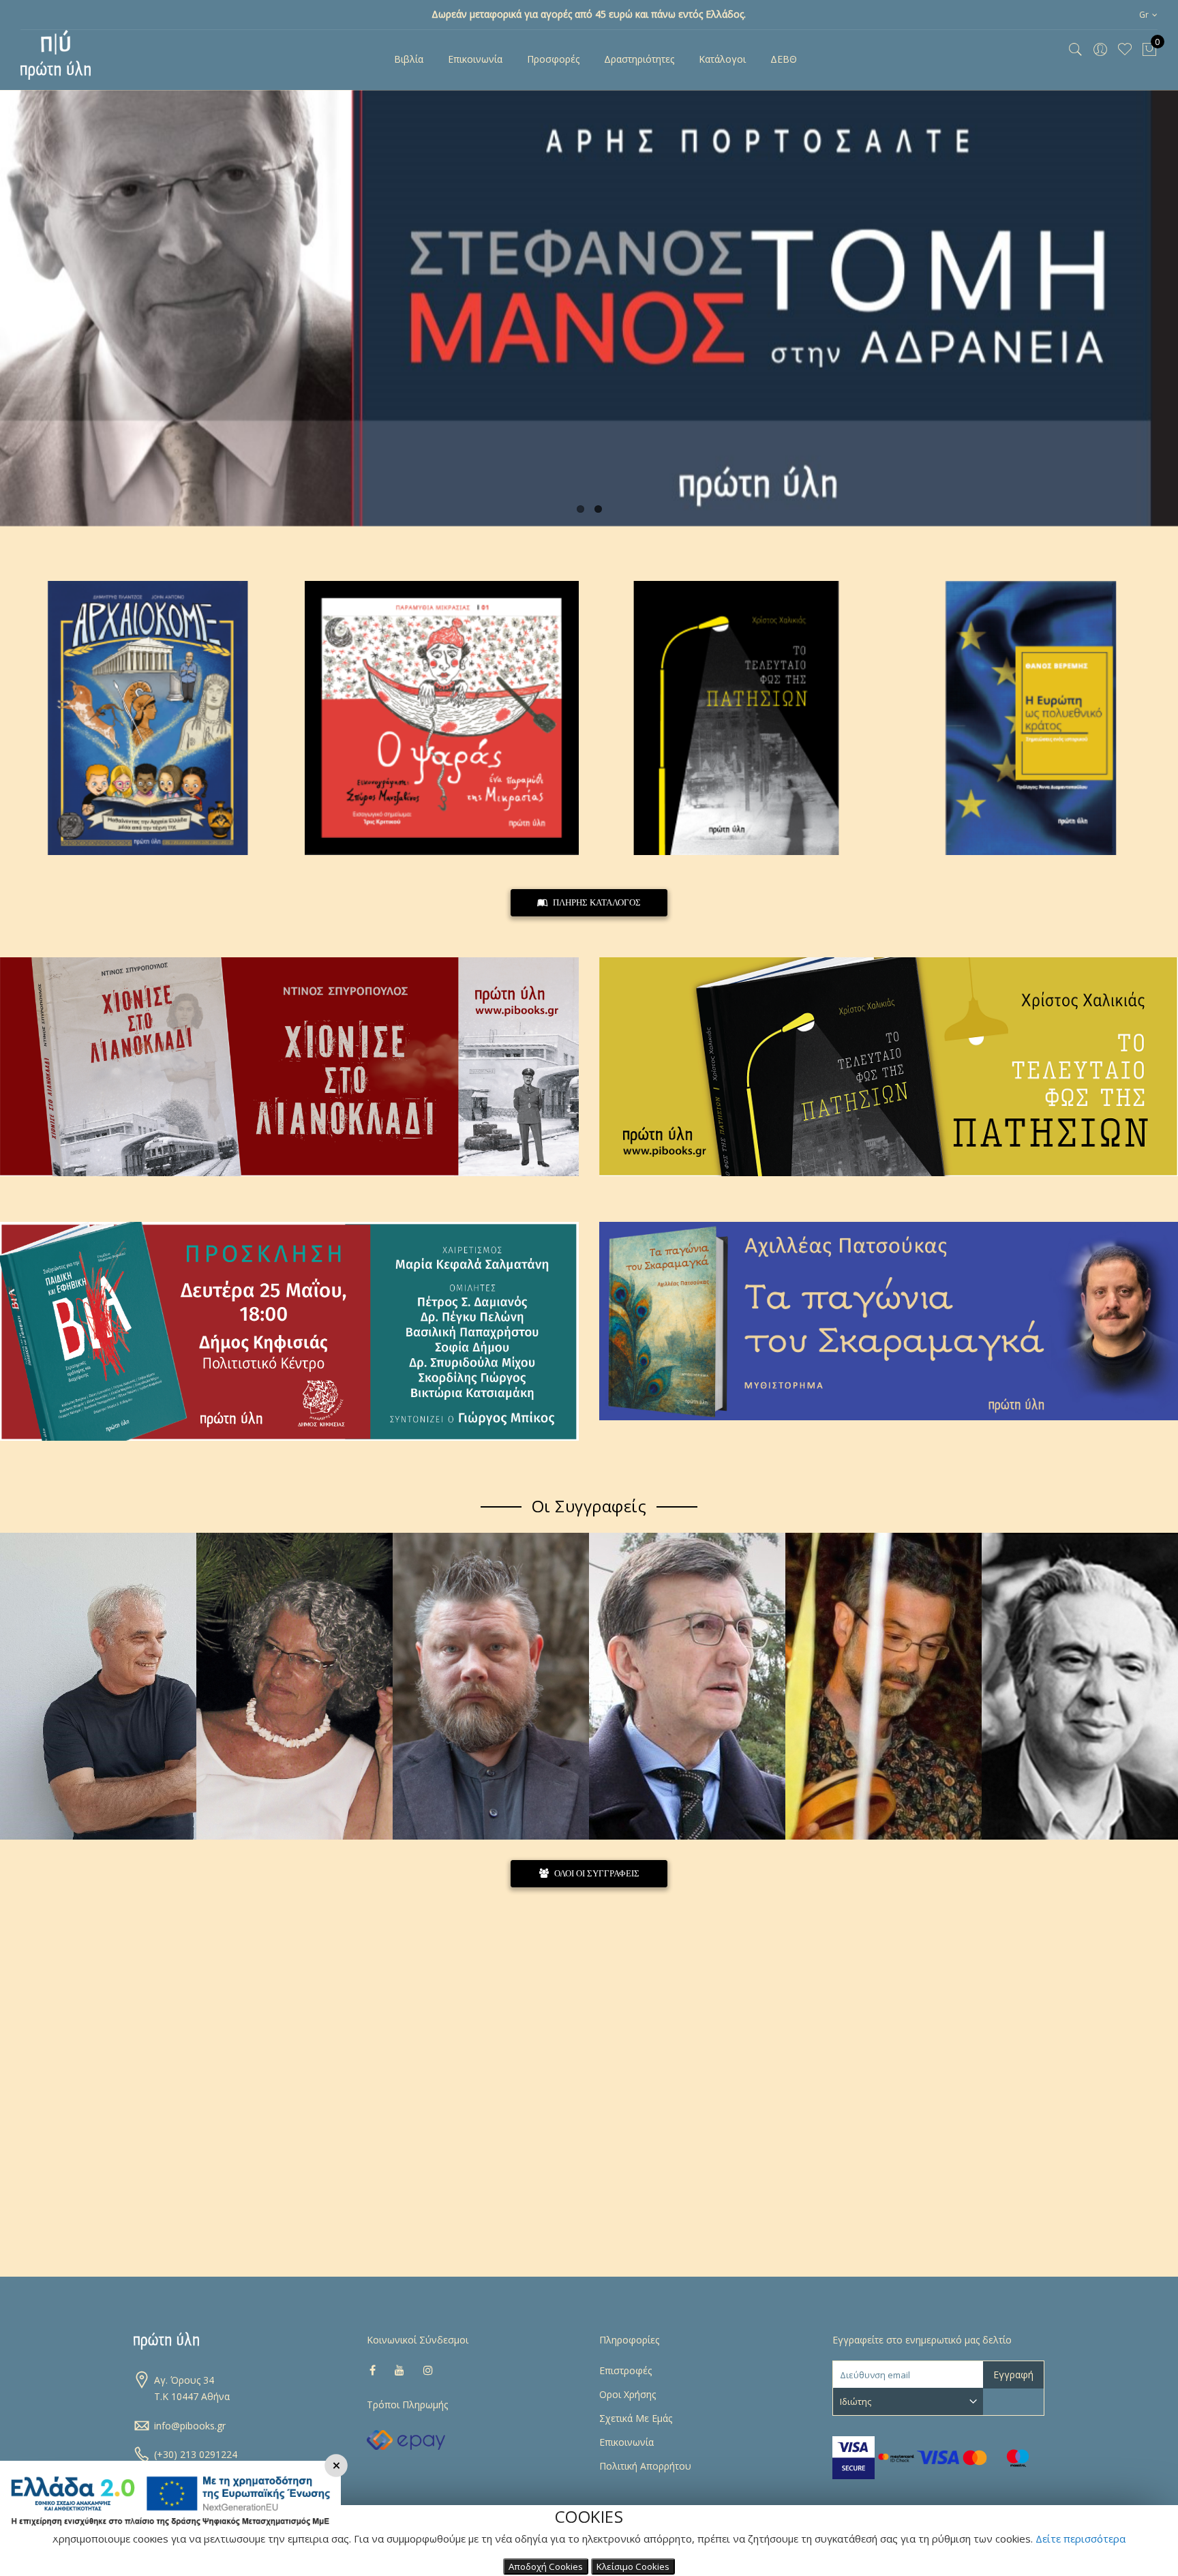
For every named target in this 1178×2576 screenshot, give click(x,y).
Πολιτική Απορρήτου (645, 2466)
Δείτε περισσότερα (1081, 2538)
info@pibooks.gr (190, 2426)
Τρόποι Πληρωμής (407, 2405)
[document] (589, 2541)
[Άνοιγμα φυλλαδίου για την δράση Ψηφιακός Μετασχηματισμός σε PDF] (170, 2533)
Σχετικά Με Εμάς (636, 2418)
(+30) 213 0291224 (196, 2454)
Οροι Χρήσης (628, 2394)
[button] (1148, 15)
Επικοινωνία (626, 2442)
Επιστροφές (625, 2370)
